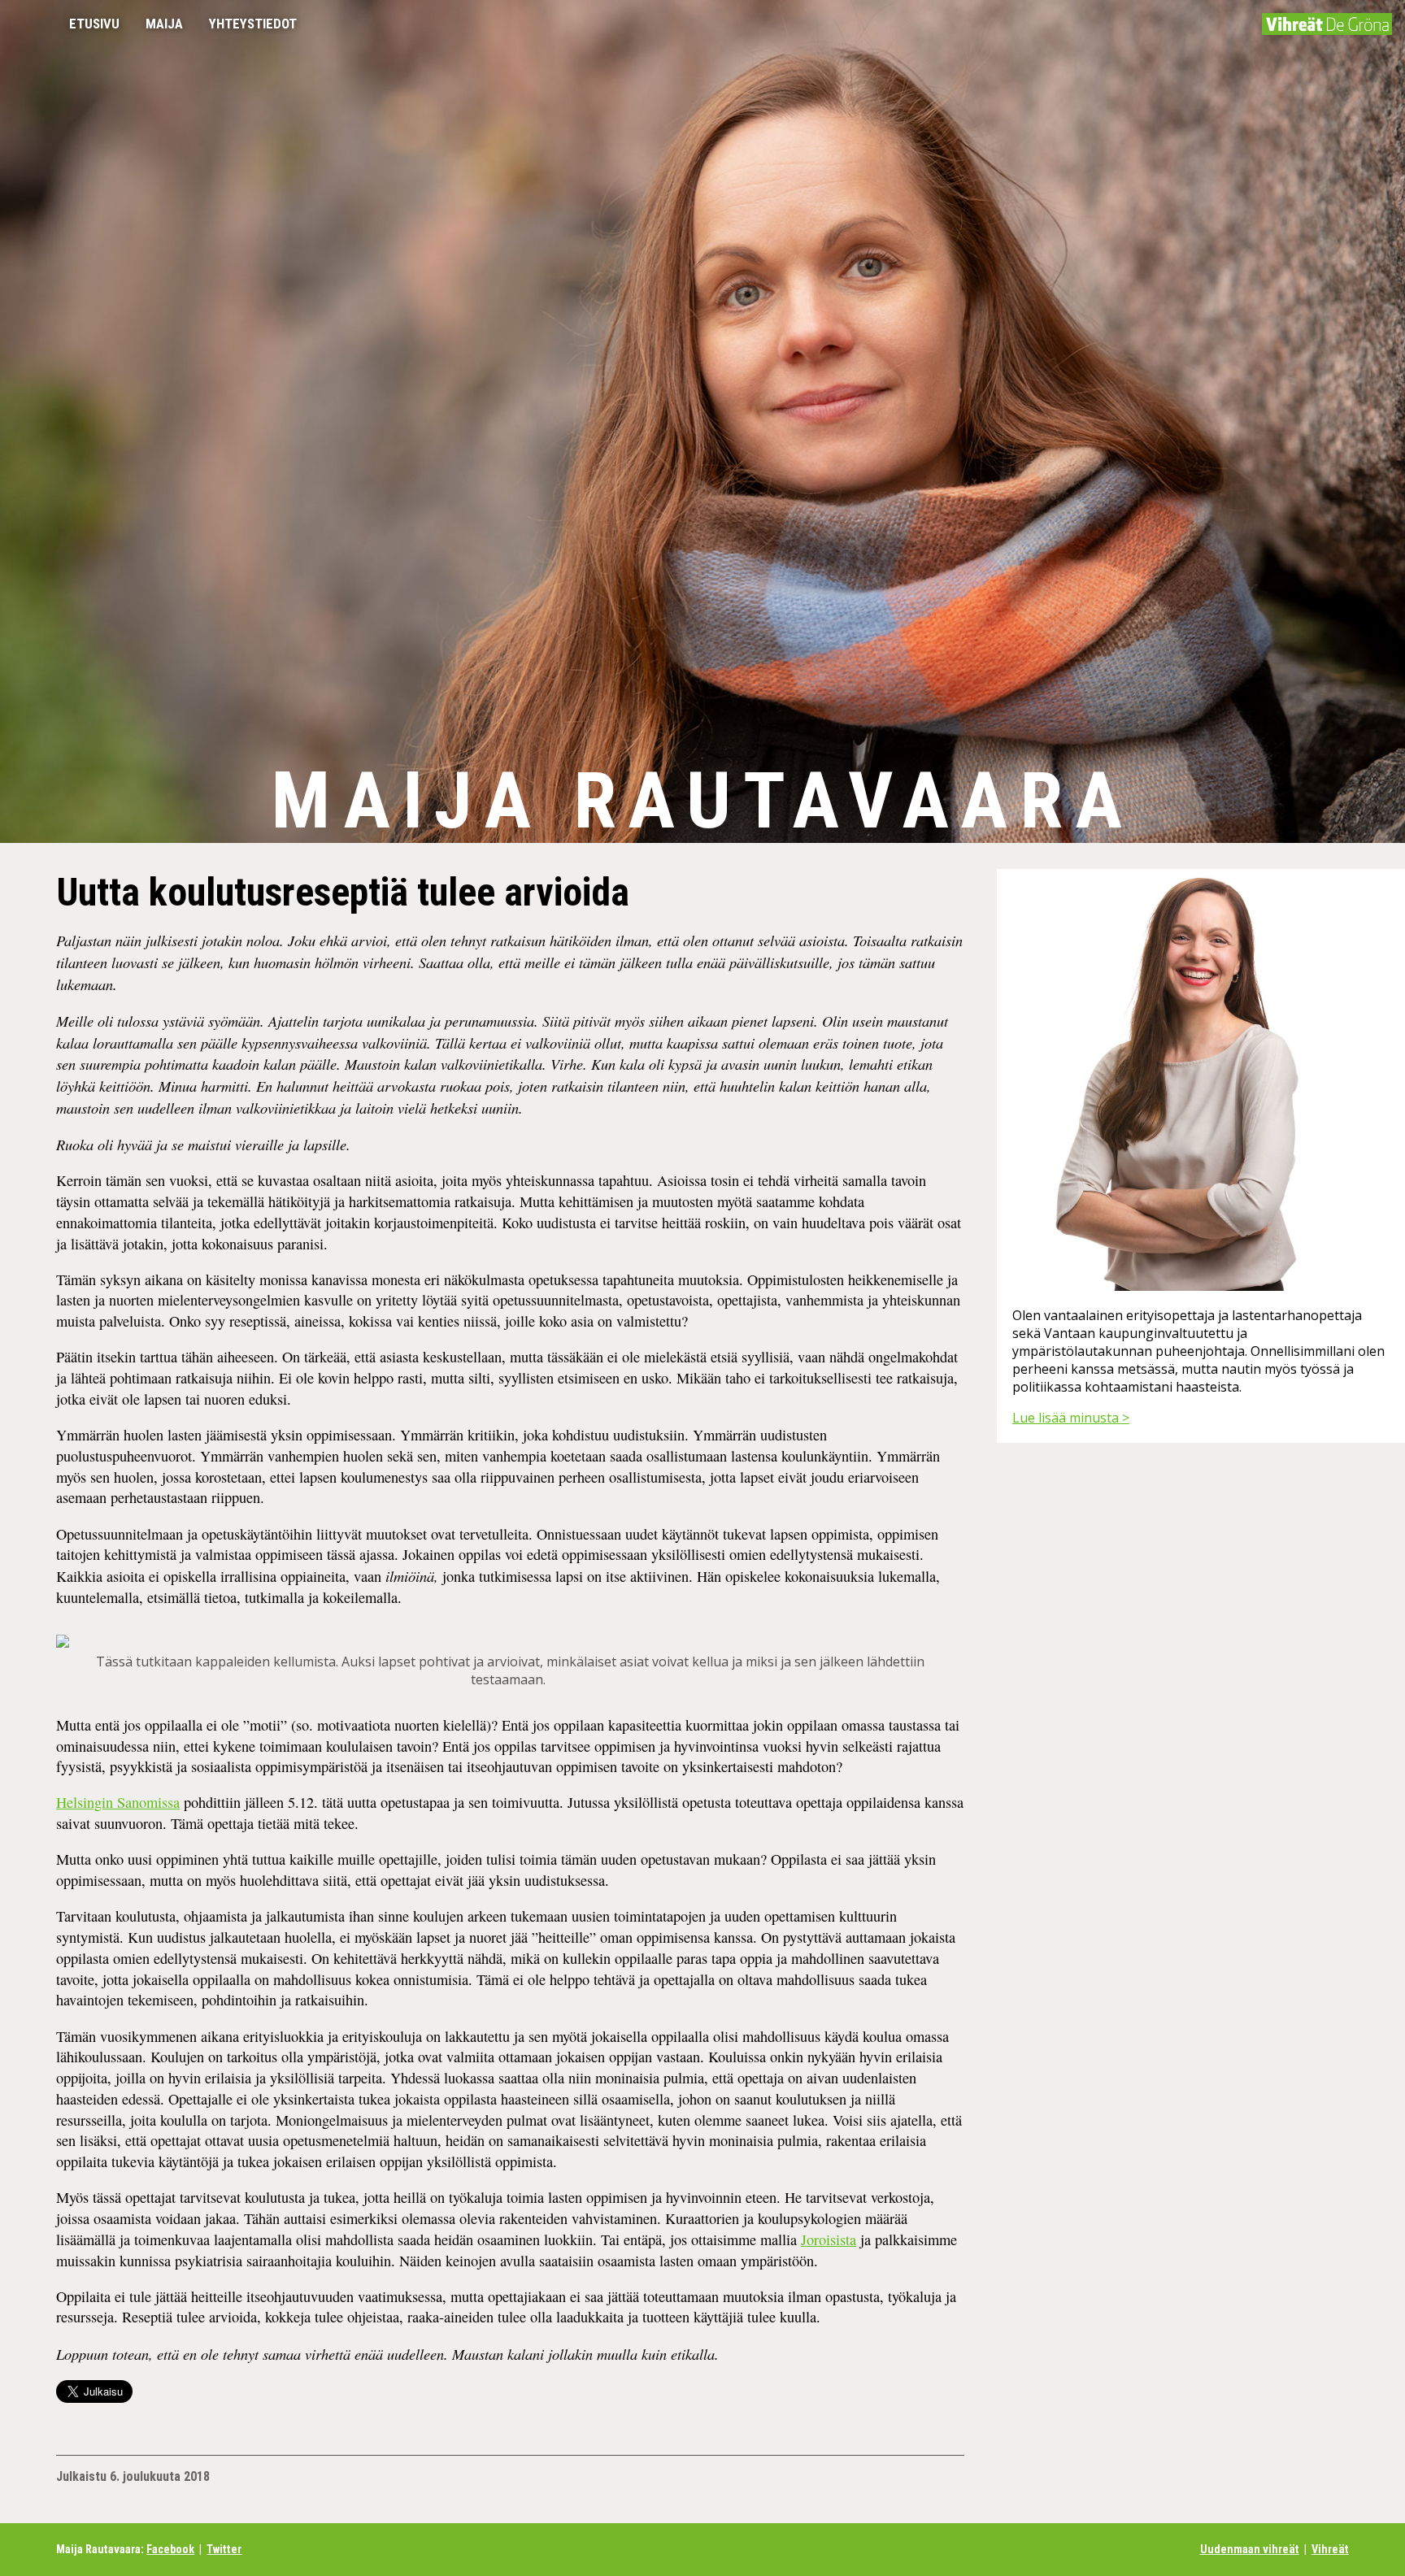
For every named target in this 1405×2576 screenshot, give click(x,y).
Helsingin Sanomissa (118, 1802)
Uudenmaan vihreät (1250, 2550)
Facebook (170, 2550)
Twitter (224, 2550)
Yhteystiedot (253, 24)
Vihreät (1330, 2550)
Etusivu (94, 24)
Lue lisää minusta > (1071, 1418)
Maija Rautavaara (702, 801)
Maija (164, 24)
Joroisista (829, 2239)
